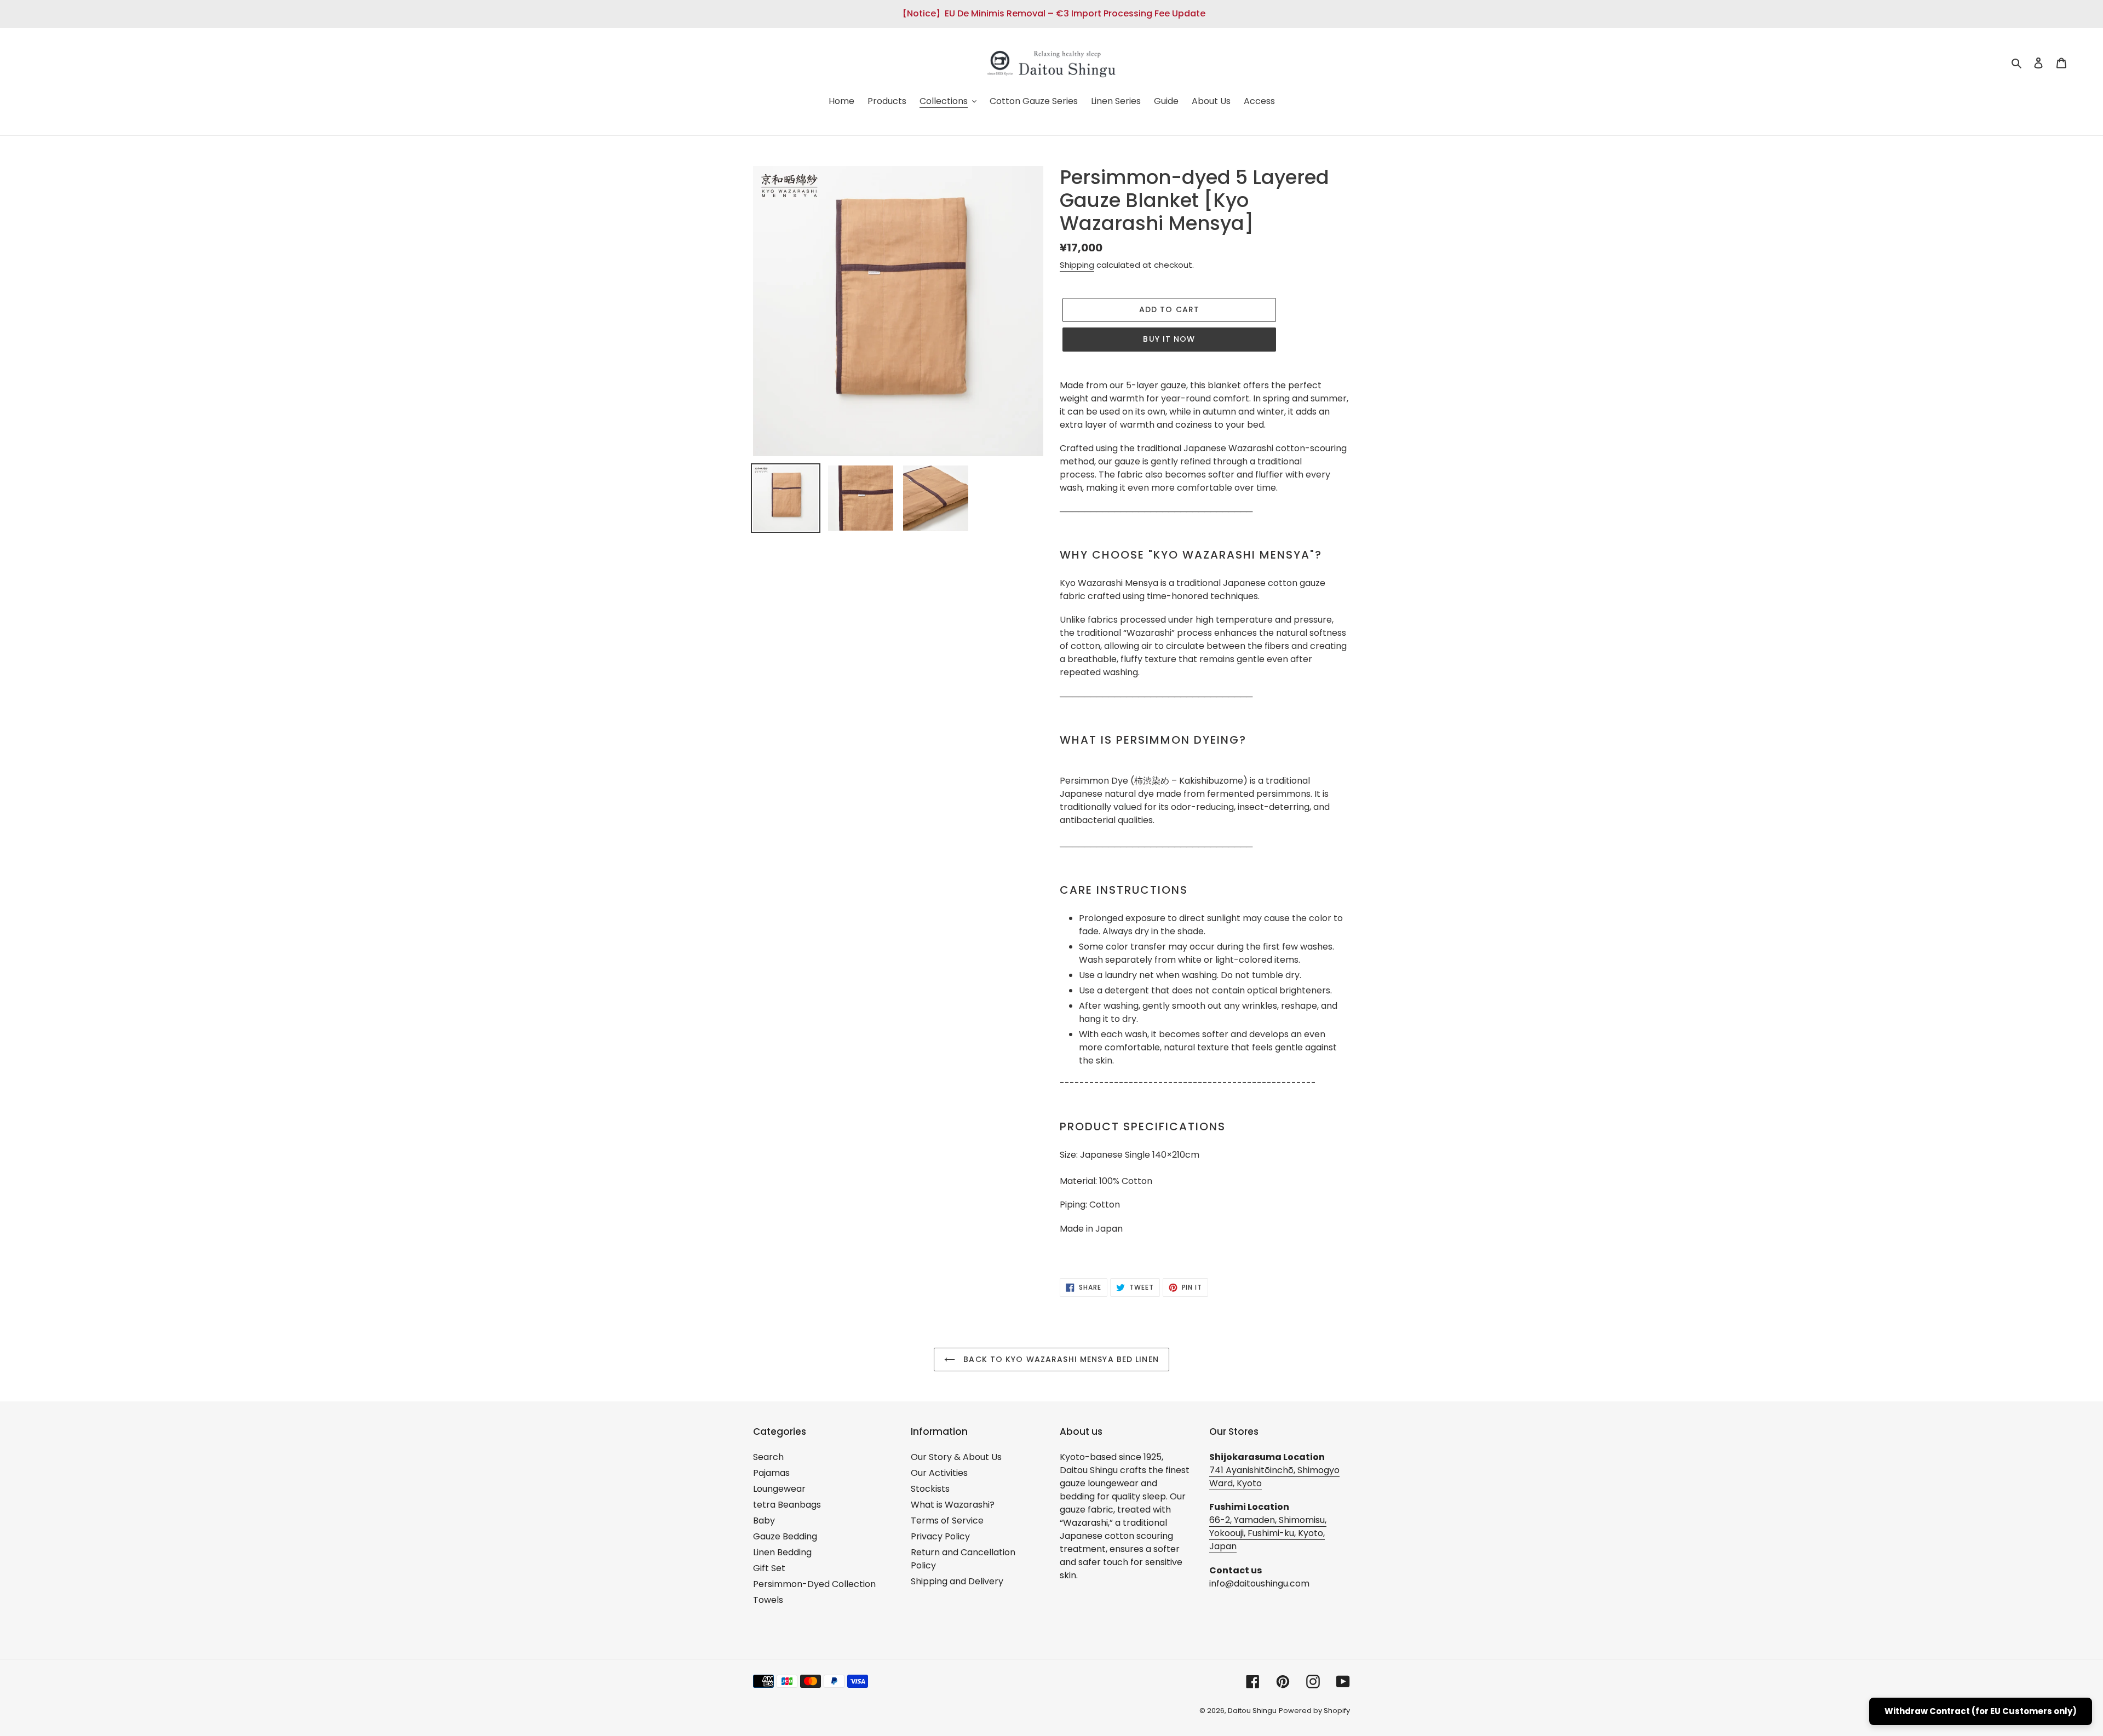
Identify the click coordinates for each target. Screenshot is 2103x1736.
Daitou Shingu (1252, 1711)
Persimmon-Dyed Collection (814, 1584)
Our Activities (939, 1473)
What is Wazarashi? (953, 1505)
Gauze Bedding (785, 1536)
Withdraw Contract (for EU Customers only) (1981, 1711)
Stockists (930, 1489)
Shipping (1077, 265)
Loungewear (779, 1489)
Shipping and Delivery (957, 1581)
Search (768, 1457)
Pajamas (771, 1473)
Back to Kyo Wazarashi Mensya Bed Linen (1060, 1359)
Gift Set (769, 1568)
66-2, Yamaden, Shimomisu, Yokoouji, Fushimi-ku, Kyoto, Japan (1268, 1533)
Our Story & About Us (956, 1457)
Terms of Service (947, 1521)
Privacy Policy (940, 1536)
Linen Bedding (782, 1552)
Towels (768, 1600)
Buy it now (1169, 339)
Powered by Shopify (1314, 1711)
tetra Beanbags (787, 1505)
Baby (764, 1521)
